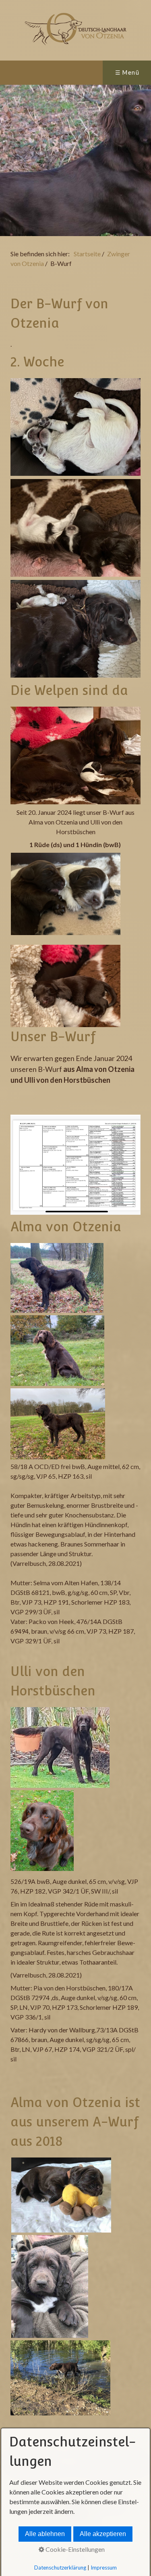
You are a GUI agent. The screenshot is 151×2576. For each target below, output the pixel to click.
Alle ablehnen (45, 2534)
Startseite (87, 254)
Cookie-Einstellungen (74, 2549)
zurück (10, 161)
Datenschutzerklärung (60, 2568)
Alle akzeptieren (103, 2534)
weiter (141, 161)
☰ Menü (127, 72)
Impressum (104, 2568)
